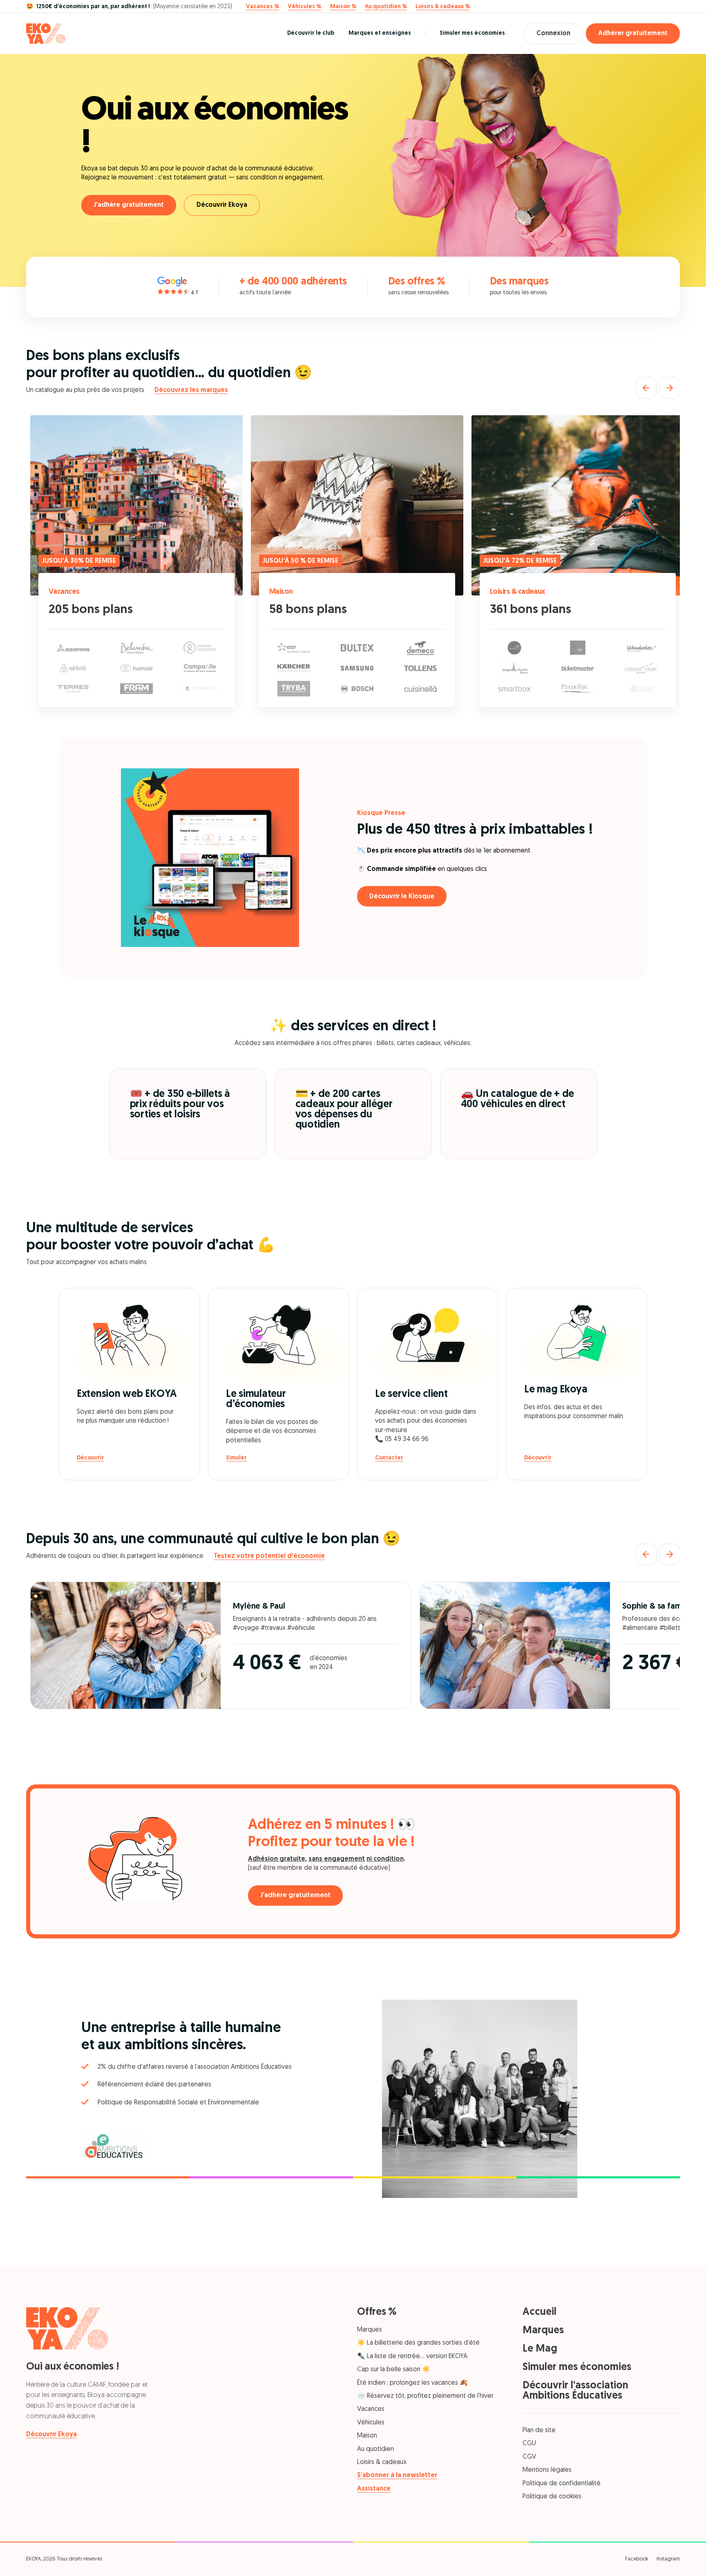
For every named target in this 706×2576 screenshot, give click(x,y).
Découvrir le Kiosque (402, 897)
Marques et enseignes (380, 33)
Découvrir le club (311, 33)
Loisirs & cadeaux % (443, 7)
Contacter (389, 1458)
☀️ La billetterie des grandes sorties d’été (418, 2343)
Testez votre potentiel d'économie (269, 1556)
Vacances (64, 592)
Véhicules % (304, 7)
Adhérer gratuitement (633, 34)
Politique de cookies (552, 2497)
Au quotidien (375, 2449)
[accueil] (46, 34)
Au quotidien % (386, 7)
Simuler (236, 1458)
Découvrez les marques (191, 390)
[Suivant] (670, 388)
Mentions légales (547, 2470)
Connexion (553, 34)
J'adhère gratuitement (129, 205)
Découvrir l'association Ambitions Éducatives (575, 2391)
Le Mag (540, 2349)
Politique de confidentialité (562, 2484)
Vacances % (263, 7)
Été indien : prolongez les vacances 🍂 (412, 2383)
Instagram (668, 2559)
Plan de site (539, 2431)
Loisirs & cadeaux (518, 592)
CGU (529, 2444)
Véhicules (371, 2423)
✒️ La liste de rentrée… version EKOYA (412, 2357)
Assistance (374, 2489)
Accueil (540, 2312)
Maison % (343, 7)
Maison (281, 592)
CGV (529, 2457)
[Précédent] (646, 388)
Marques (370, 2330)
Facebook (637, 2559)
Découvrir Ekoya (222, 205)
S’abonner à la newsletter (397, 2475)
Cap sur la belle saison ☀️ (394, 2370)
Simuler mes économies (472, 33)
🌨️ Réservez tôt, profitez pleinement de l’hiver (425, 2396)
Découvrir (90, 1458)
